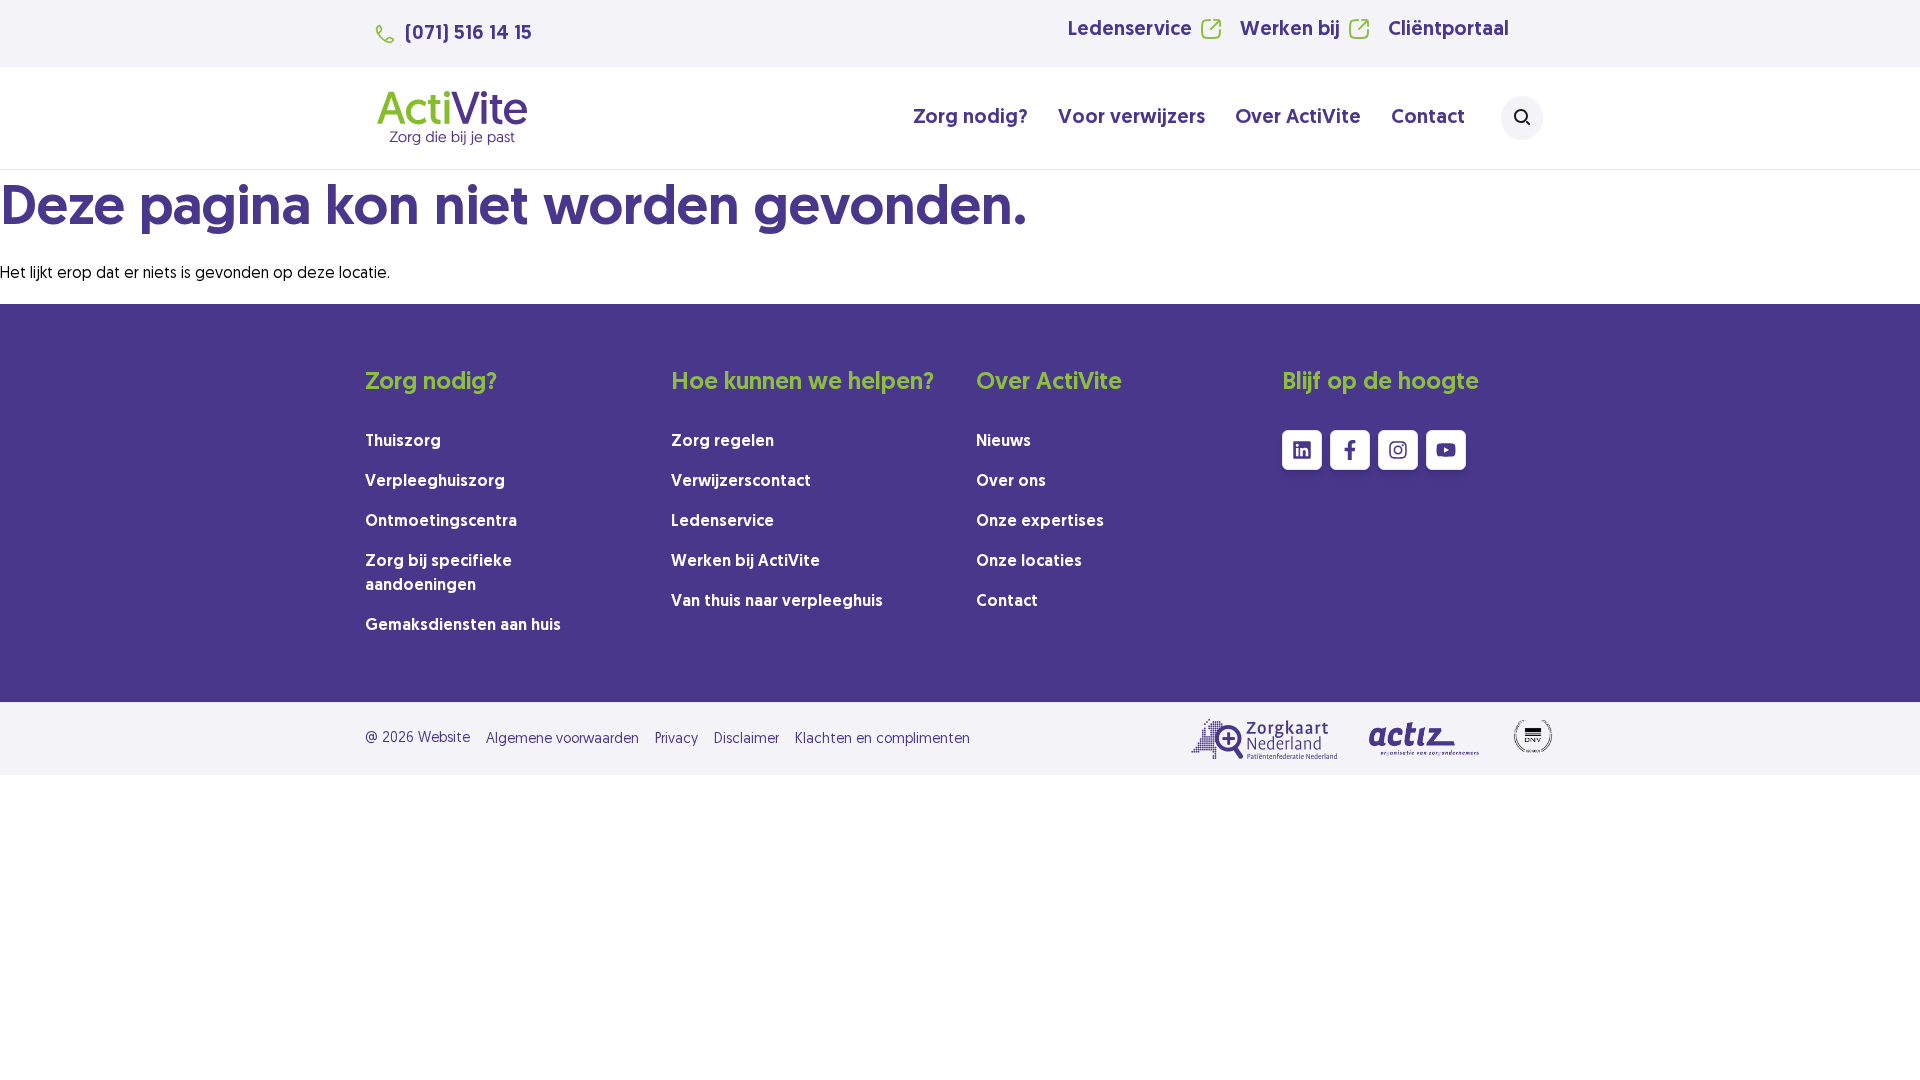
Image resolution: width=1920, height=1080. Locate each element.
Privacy (676, 739)
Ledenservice (1130, 30)
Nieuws (1003, 442)
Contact (1428, 118)
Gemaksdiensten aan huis (463, 626)
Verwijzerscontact (741, 482)
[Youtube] (1446, 450)
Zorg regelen (722, 442)
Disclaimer (746, 739)
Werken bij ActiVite (745, 562)
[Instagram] (1398, 450)
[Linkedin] (1302, 450)
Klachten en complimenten (882, 739)
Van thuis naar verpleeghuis (777, 602)
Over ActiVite (1298, 118)
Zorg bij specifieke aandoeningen (438, 574)
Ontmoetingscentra (441, 522)
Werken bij (1290, 30)
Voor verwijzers (1131, 118)
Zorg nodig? (970, 118)
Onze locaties (1029, 562)
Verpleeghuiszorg (435, 482)
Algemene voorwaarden (562, 739)
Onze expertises (1040, 522)
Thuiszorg (403, 442)
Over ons (1011, 482)
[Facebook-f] (1350, 450)
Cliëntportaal (1448, 30)
